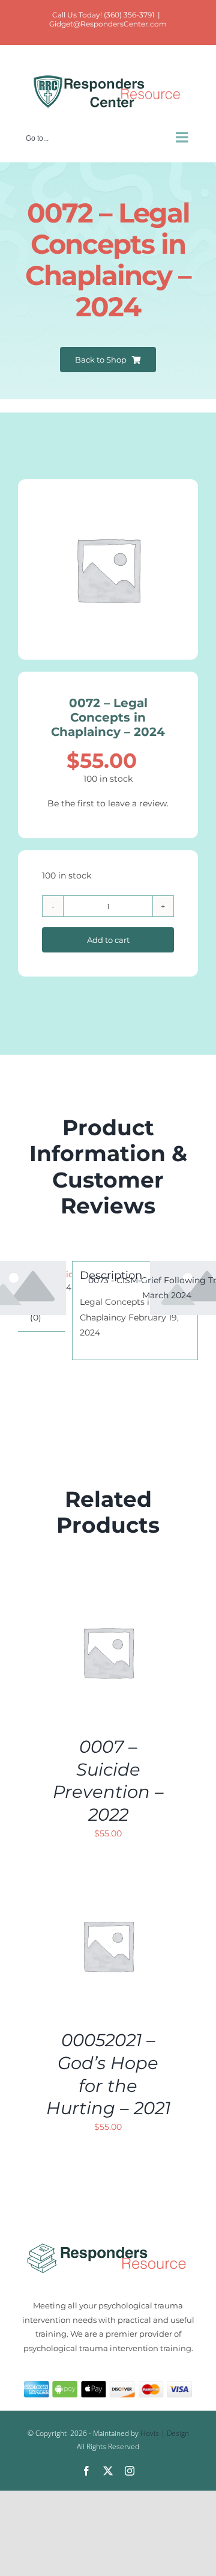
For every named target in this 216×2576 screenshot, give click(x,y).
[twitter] (108, 2471)
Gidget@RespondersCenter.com (108, 24)
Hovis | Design (165, 2433)
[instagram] (130, 2471)
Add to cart (108, 940)
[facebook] (86, 2471)
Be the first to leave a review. (108, 803)
